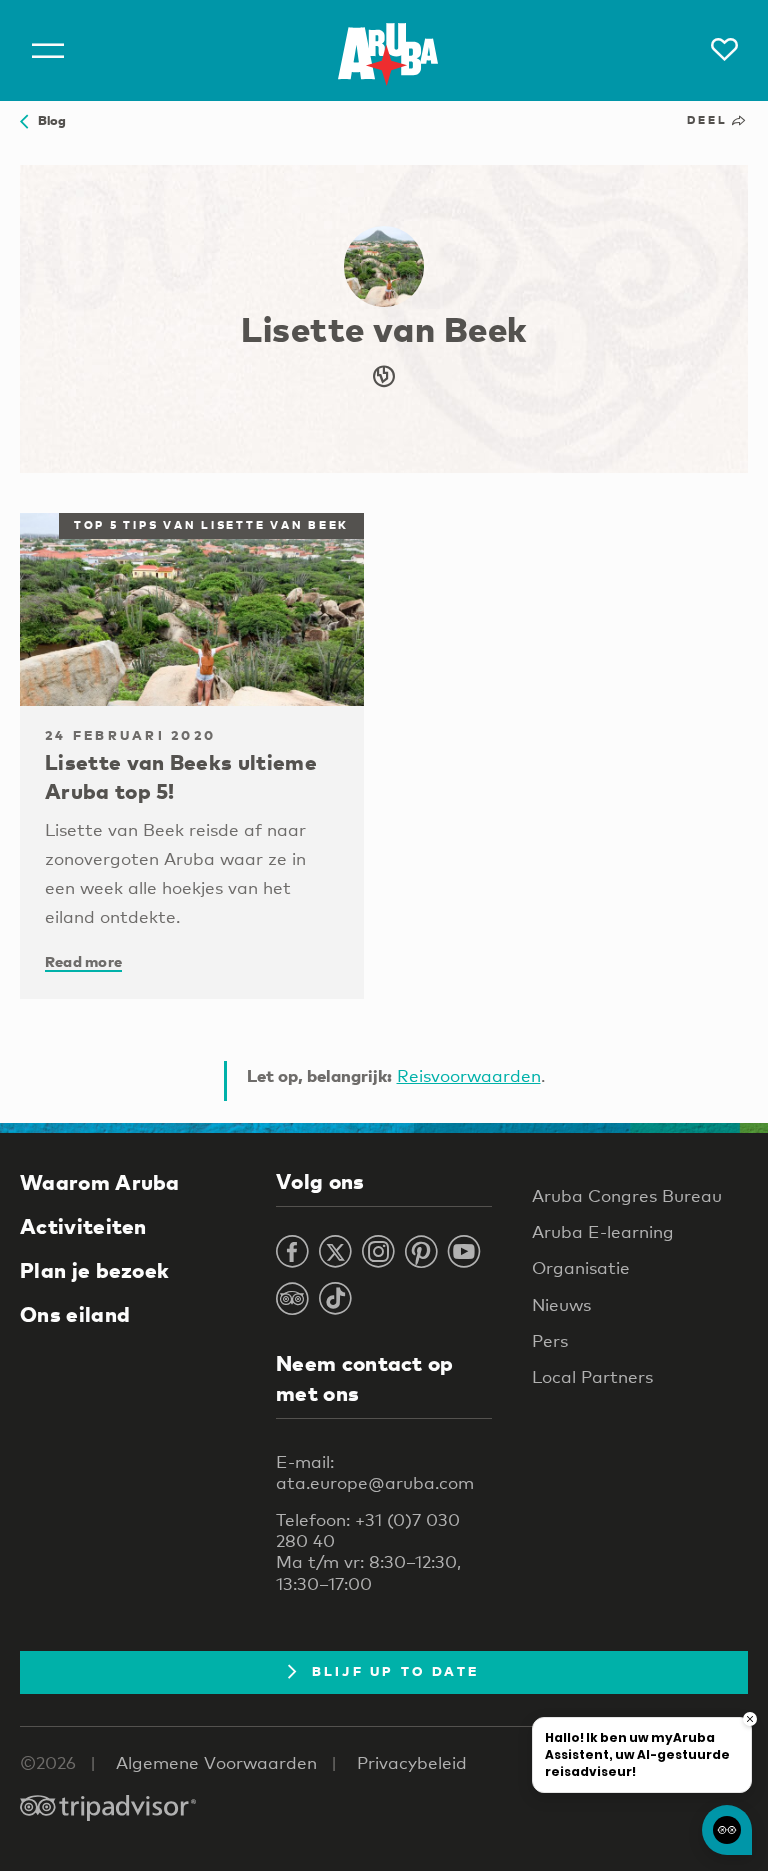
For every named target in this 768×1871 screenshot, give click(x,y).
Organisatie (581, 1267)
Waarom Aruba (100, 1182)
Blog (47, 120)
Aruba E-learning (603, 1231)
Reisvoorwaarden (469, 1075)
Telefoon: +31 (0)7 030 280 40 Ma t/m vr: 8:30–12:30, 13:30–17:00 (368, 1551)
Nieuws (561, 1304)
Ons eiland (75, 1314)
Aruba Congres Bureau (627, 1195)
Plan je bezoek (94, 1270)
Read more (83, 961)
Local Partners (592, 1376)
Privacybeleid (412, 1762)
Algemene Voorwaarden (216, 1762)
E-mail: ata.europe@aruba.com (375, 1472)
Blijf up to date (396, 1671)
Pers (550, 1340)
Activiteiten (83, 1226)
